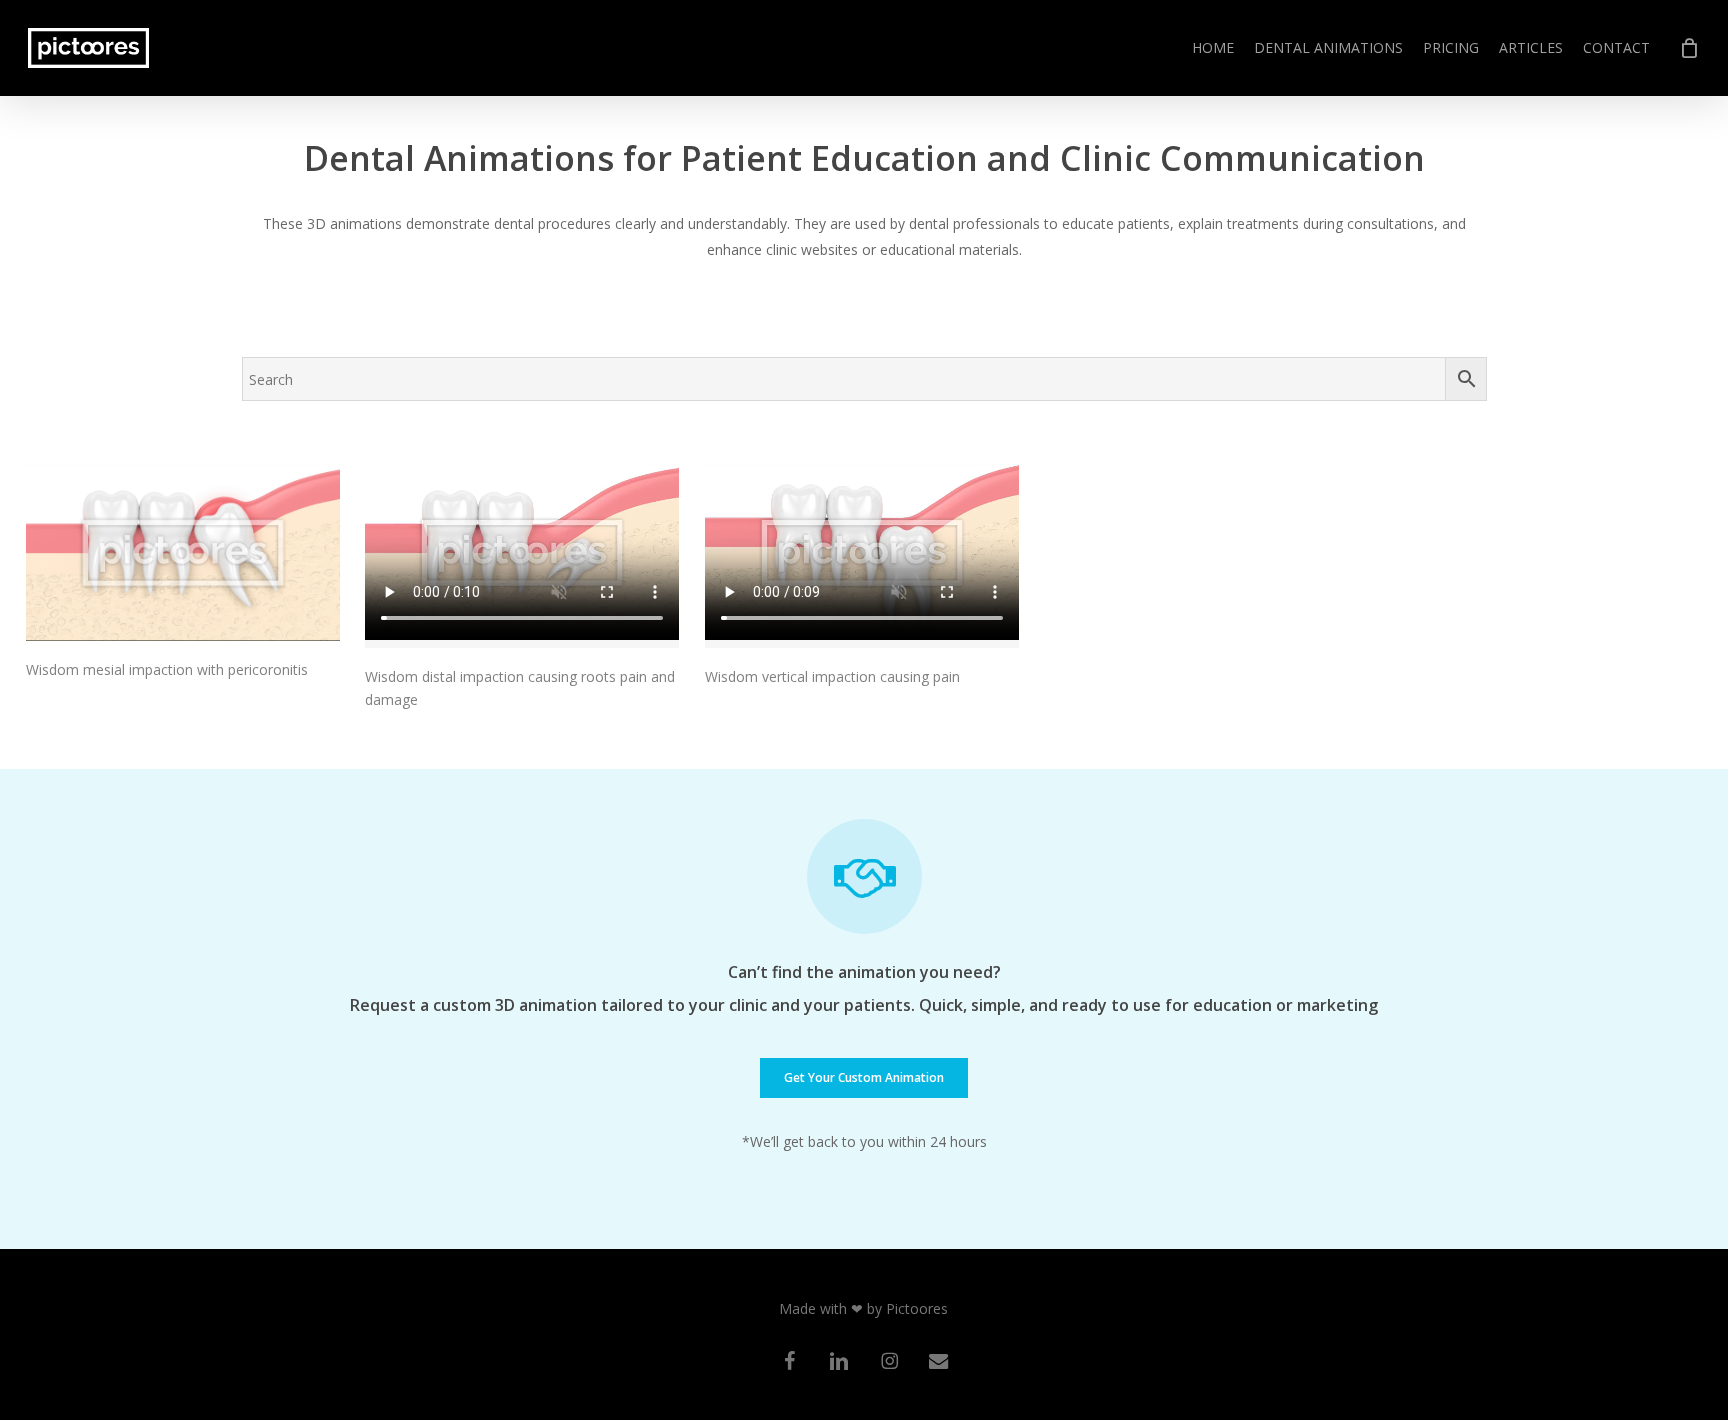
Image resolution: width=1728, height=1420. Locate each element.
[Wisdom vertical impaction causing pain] (862, 556)
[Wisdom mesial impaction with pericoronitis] (183, 552)
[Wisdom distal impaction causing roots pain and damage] (522, 556)
